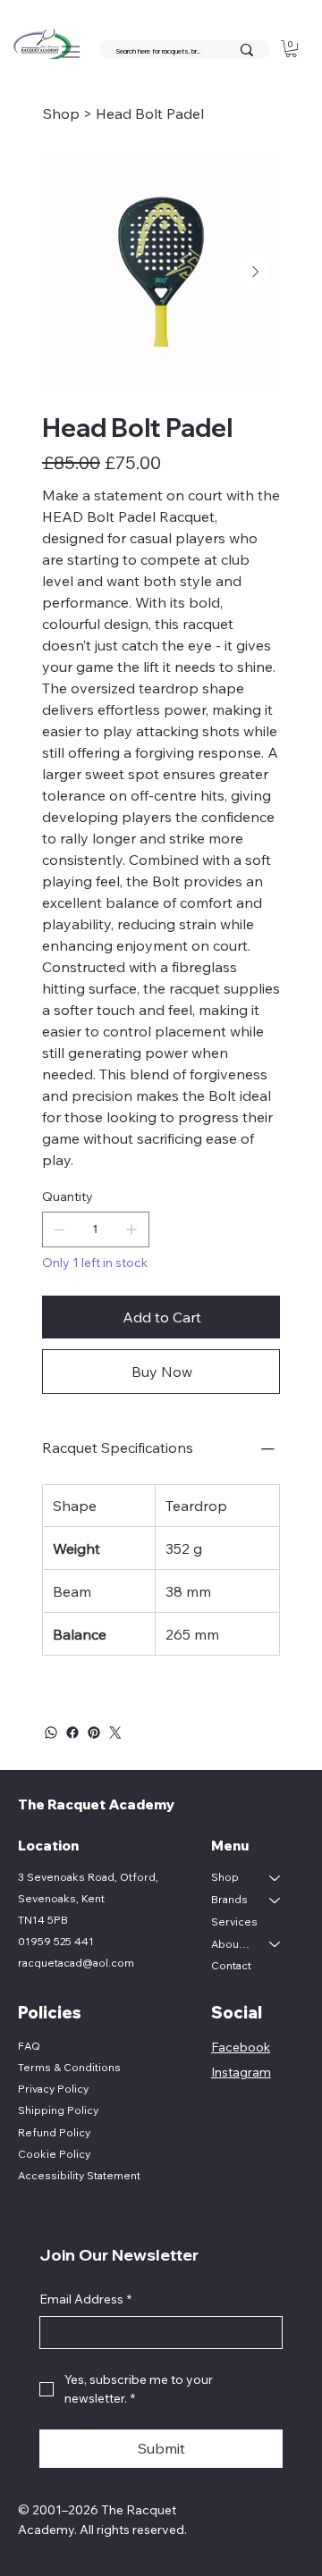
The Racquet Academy (97, 1804)
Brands (229, 1899)
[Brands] (275, 1900)
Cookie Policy (54, 2154)
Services (234, 1922)
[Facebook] (72, 1733)
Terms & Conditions (69, 2067)
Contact (231, 1965)
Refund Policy (54, 2132)
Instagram (241, 2072)
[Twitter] (115, 1733)
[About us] (275, 1945)
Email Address (85, 2299)
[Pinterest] (94, 1733)
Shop (225, 1877)
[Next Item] (255, 272)
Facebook (241, 2047)
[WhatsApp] (51, 1733)
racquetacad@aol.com (76, 1963)
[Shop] (275, 1878)
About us (232, 1944)
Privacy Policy (53, 2089)
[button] (291, 49)
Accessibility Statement (79, 2175)
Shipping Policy (58, 2110)
